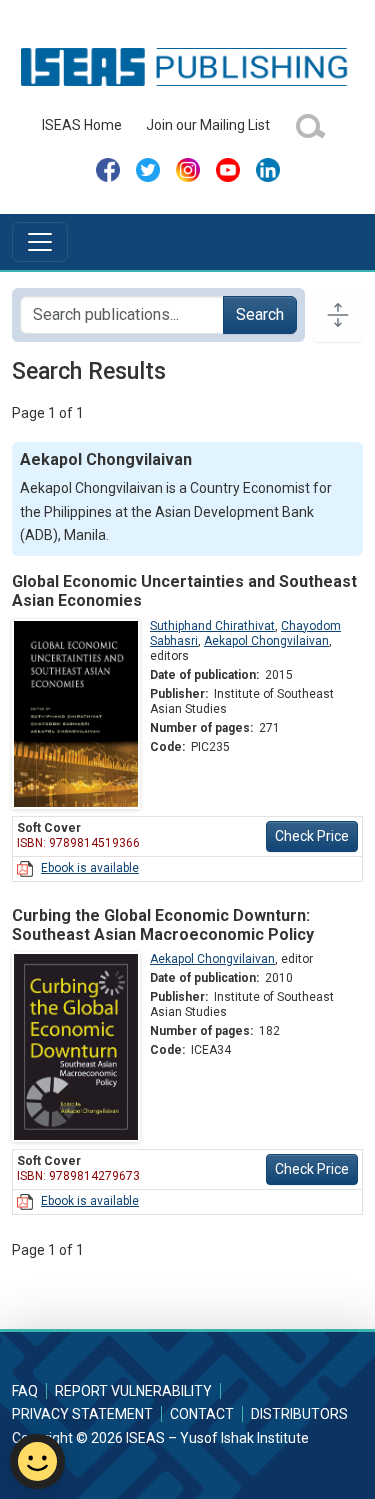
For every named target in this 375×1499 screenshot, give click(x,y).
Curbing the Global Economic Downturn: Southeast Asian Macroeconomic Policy (163, 925)
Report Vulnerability (133, 1391)
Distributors (299, 1414)
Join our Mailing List (208, 125)
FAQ (25, 1391)
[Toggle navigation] (40, 242)
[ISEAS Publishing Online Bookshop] (187, 66)
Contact (202, 1414)
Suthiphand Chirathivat (212, 626)
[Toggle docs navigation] (338, 315)
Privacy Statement (82, 1414)
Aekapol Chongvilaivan (266, 641)
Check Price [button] (312, 836)
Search (260, 314)
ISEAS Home (82, 125)
